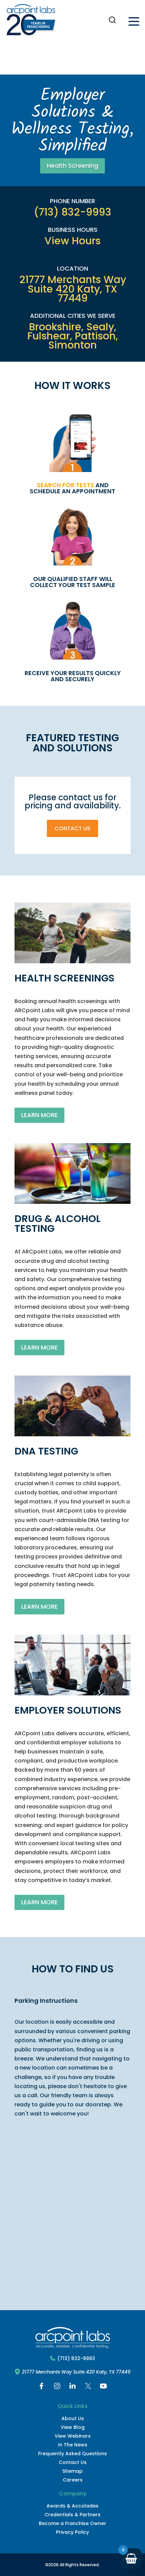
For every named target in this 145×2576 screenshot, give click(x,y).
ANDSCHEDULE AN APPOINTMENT (72, 488)
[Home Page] (31, 21)
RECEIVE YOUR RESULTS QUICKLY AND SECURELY (73, 676)
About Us (73, 2418)
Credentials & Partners (72, 2515)
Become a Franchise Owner (72, 2523)
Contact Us (72, 828)
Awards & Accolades (72, 2506)
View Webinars (73, 2436)
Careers (73, 2480)
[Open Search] (112, 20)
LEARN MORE (39, 1115)
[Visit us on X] (88, 2388)
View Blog (73, 2427)
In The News (73, 2445)
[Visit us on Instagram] (57, 2388)
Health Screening (72, 165)
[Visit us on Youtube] (104, 2388)
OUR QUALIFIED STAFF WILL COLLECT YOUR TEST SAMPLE (73, 582)
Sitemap (72, 2471)
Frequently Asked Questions (72, 2454)
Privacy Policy (72, 2532)
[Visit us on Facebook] (41, 2388)
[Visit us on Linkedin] (72, 2388)
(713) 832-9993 (76, 2359)
